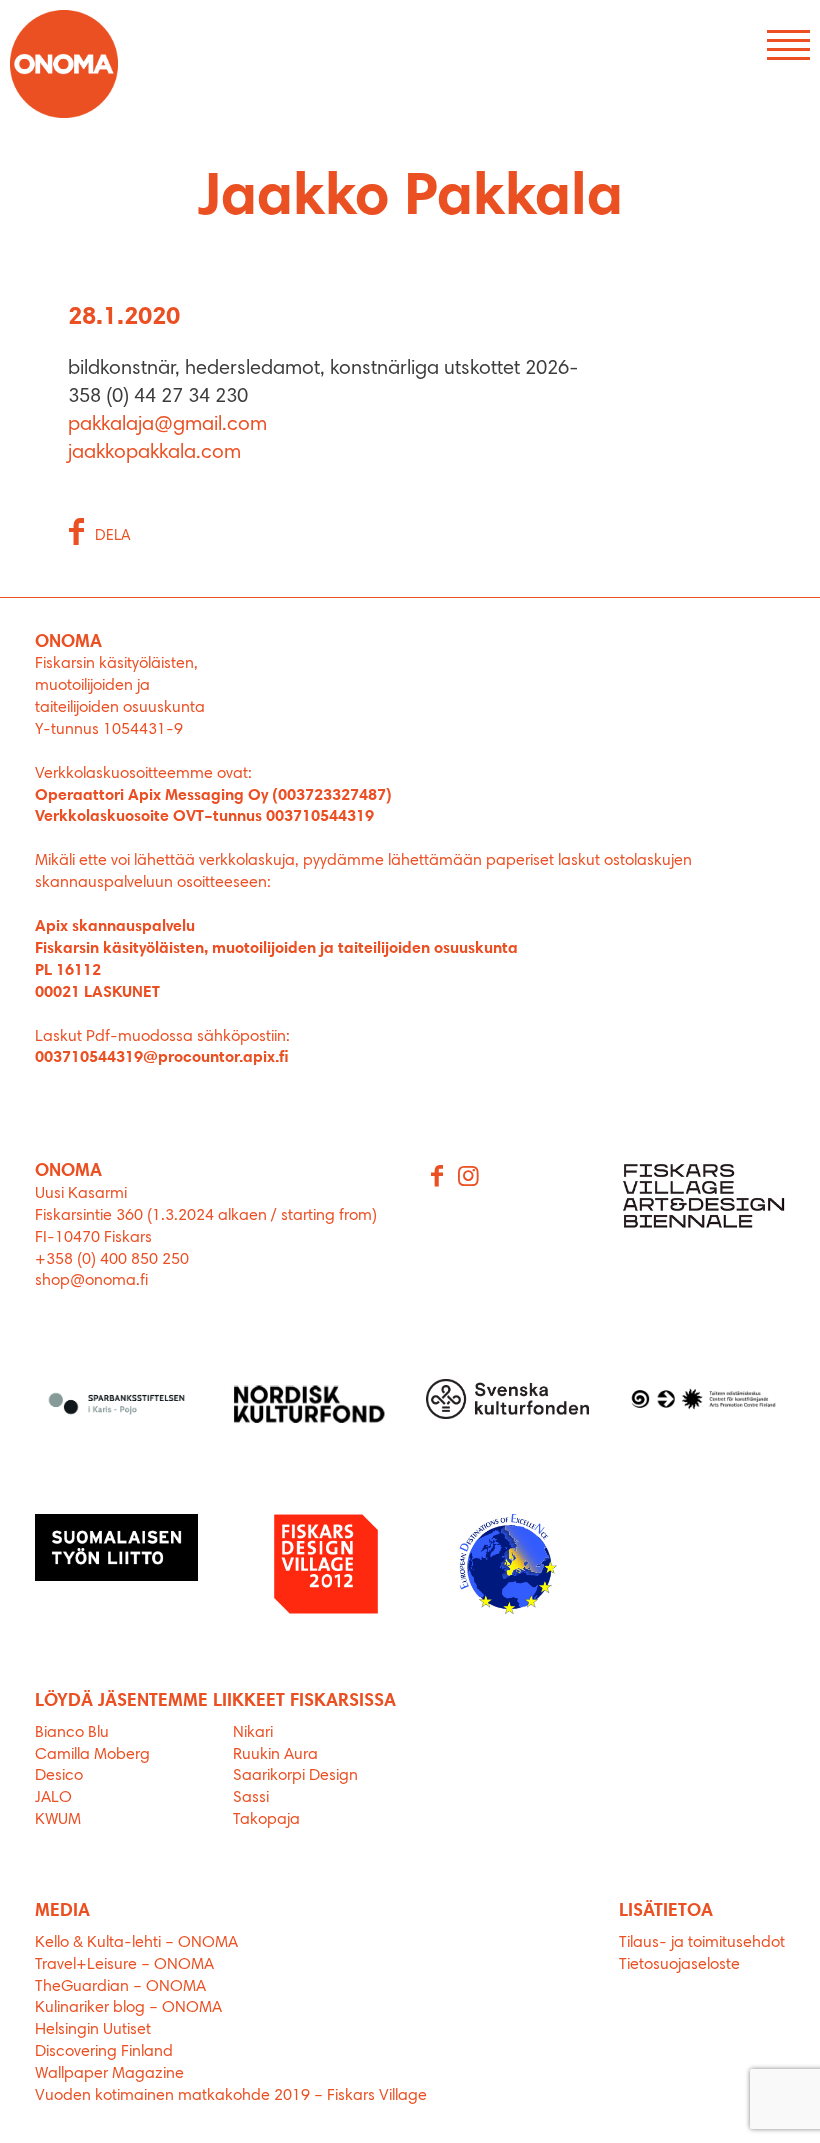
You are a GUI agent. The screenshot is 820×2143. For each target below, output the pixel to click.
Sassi (253, 1798)
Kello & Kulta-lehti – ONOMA (136, 1943)
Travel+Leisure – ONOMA (124, 1965)
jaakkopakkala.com (154, 453)
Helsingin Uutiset (93, 2030)
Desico (59, 1776)
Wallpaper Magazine (109, 2074)
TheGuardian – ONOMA (120, 1987)
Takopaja (266, 1820)
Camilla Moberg (92, 1755)
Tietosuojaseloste (679, 1965)
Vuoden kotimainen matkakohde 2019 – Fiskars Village (231, 2096)
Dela (113, 536)
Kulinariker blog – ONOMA (128, 2008)
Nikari (253, 1733)
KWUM (58, 1820)
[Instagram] (470, 1178)
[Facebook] (438, 1178)
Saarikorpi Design (295, 1776)
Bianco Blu (72, 1733)
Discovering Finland (104, 2052)
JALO (53, 1798)
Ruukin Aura (275, 1755)
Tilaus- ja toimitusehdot (702, 1943)
